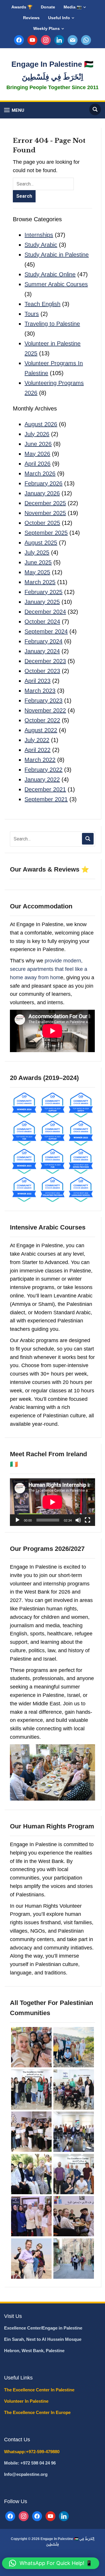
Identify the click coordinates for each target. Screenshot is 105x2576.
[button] (14, 110)
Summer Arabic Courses (56, 284)
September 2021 (46, 799)
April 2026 (37, 464)
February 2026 (43, 483)
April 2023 (37, 681)
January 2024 (42, 651)
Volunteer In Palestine (27, 2401)
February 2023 (43, 701)
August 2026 (41, 424)
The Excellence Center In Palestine (40, 2390)
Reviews (31, 18)
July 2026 (37, 434)
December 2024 (45, 612)
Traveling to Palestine (52, 324)
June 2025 (38, 562)
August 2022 (41, 730)
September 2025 (46, 533)
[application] (52, 1502)
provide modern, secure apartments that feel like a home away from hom (49, 969)
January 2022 (42, 780)
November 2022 (45, 710)
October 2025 (42, 523)
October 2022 (42, 720)
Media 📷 (73, 7)
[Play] (17, 1520)
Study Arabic (41, 245)
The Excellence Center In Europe (38, 2412)
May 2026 (37, 454)
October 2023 (42, 671)
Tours (32, 314)
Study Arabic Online (50, 274)
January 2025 (42, 602)
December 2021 (45, 789)
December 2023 (45, 661)
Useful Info (59, 18)
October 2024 (42, 622)
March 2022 (40, 760)
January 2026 (42, 493)
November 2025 (45, 513)
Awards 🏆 (22, 7)
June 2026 (38, 444)
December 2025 (45, 503)
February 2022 (43, 770)
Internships (39, 235)
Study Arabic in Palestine (57, 255)
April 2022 (37, 750)
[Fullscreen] (87, 1520)
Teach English (42, 304)
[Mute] (78, 1520)
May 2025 (37, 572)
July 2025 (37, 552)
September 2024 (46, 631)
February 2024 (43, 641)
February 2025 (43, 592)
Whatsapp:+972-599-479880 (32, 2452)
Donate (48, 7)
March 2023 (40, 691)
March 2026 (40, 474)
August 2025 (41, 543)
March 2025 (40, 582)
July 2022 (37, 740)
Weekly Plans (47, 28)
